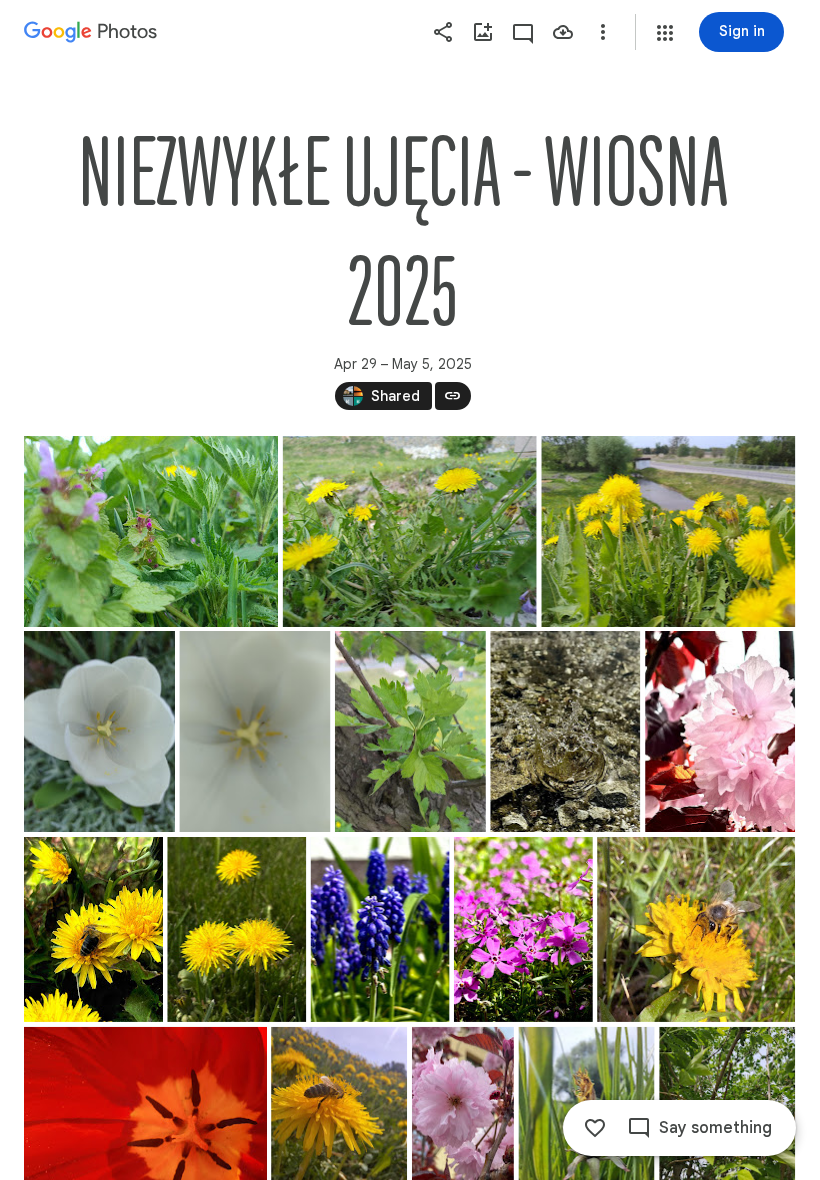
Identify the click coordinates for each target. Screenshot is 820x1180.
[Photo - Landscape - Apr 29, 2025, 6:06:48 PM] (151, 531)
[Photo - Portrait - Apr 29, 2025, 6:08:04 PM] (380, 929)
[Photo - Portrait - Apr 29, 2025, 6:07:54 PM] (565, 731)
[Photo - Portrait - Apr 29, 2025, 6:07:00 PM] (254, 731)
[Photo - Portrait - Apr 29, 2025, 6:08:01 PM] (236, 929)
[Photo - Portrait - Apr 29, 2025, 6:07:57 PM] (720, 731)
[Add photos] (483, 32)
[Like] (595, 1128)
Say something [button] (715, 1128)
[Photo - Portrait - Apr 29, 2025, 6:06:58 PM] (99, 731)
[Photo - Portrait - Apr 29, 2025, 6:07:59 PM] (93, 929)
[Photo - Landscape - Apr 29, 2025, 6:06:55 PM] (668, 531)
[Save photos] (563, 32)
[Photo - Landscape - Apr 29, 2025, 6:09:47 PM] (696, 929)
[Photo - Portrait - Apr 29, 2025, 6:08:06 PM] (523, 929)
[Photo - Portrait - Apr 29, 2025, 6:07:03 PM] (410, 731)
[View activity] (523, 32)
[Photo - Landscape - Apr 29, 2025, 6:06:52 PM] (410, 531)
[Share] (443, 32)
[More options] (603, 32)
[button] (665, 33)
